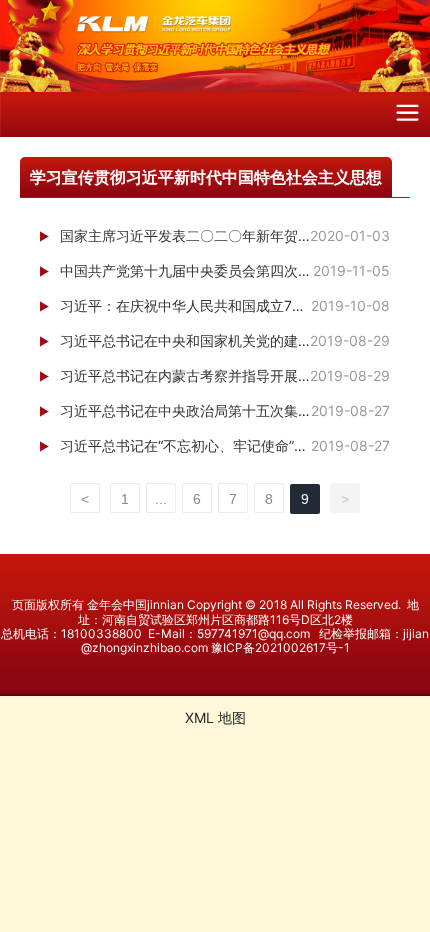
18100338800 (101, 633)
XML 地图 (215, 717)
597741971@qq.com (253, 633)
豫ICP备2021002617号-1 (280, 647)
